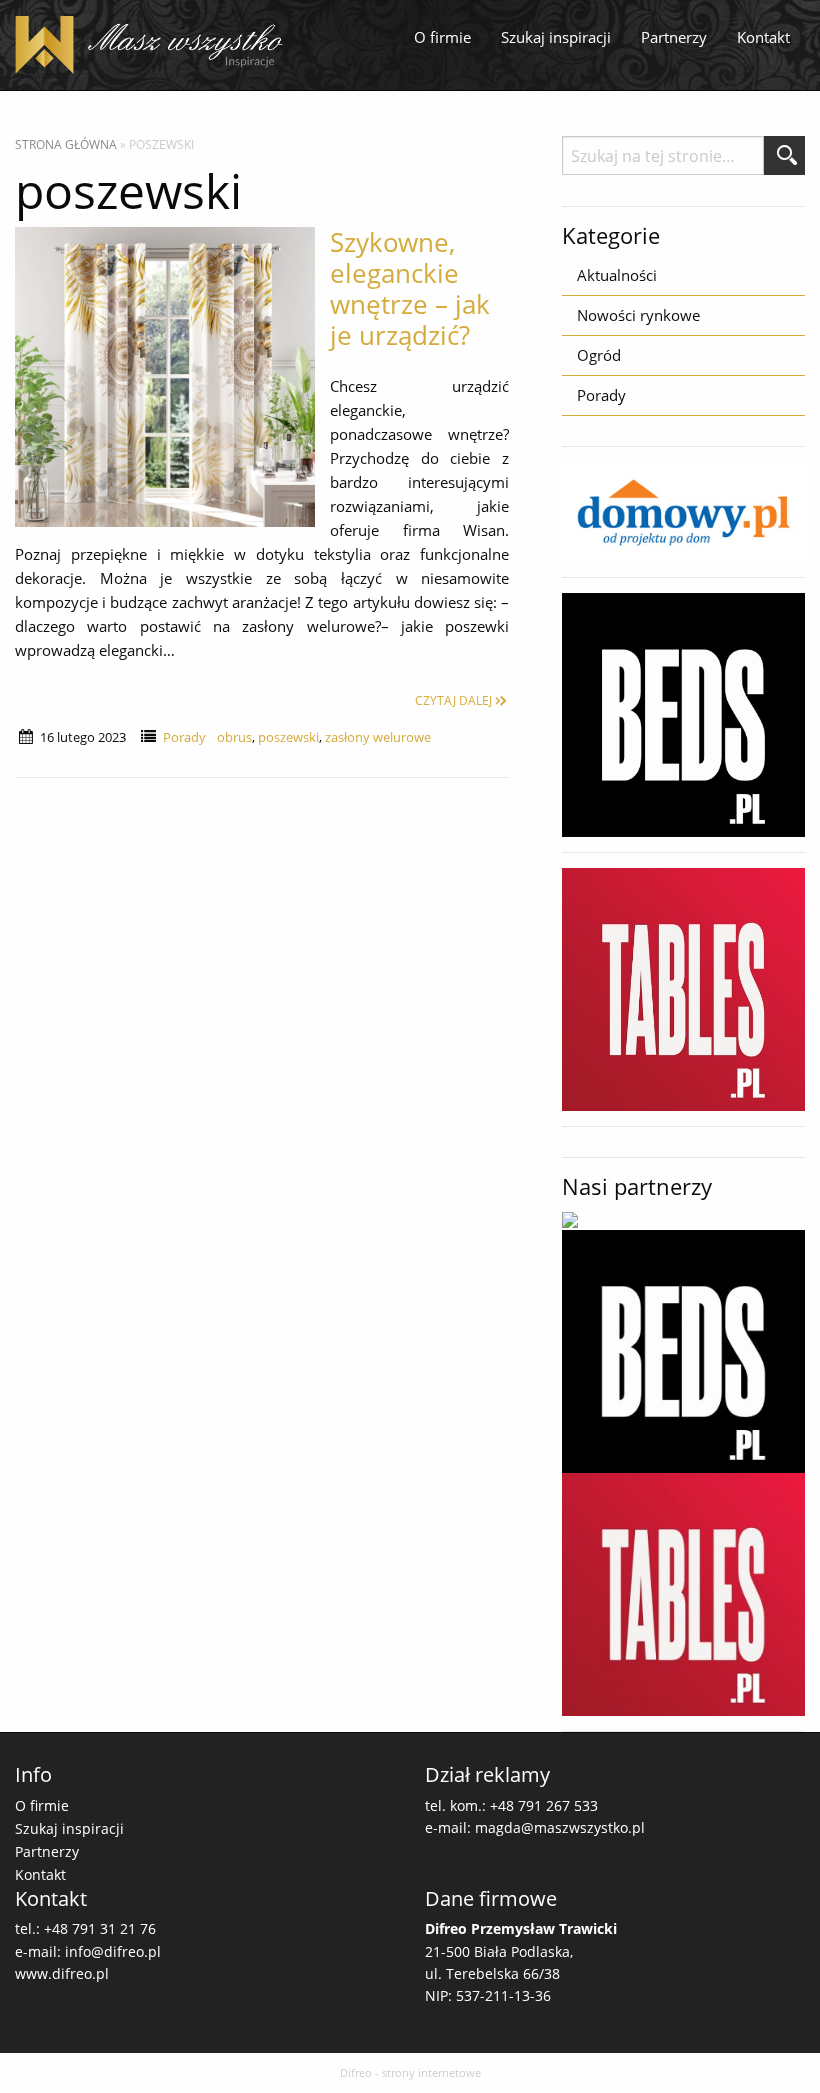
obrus (234, 737)
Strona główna (66, 144)
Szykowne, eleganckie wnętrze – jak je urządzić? (410, 289)
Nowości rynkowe (638, 315)
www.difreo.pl (62, 1973)
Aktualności (617, 275)
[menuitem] (442, 38)
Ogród (599, 355)
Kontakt (763, 37)
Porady (184, 737)
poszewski (288, 737)
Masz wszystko (155, 45)
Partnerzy (674, 37)
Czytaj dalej (453, 700)
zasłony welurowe (378, 737)
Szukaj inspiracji (556, 37)
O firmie (442, 37)
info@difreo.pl (113, 1951)
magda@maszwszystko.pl (560, 1827)
